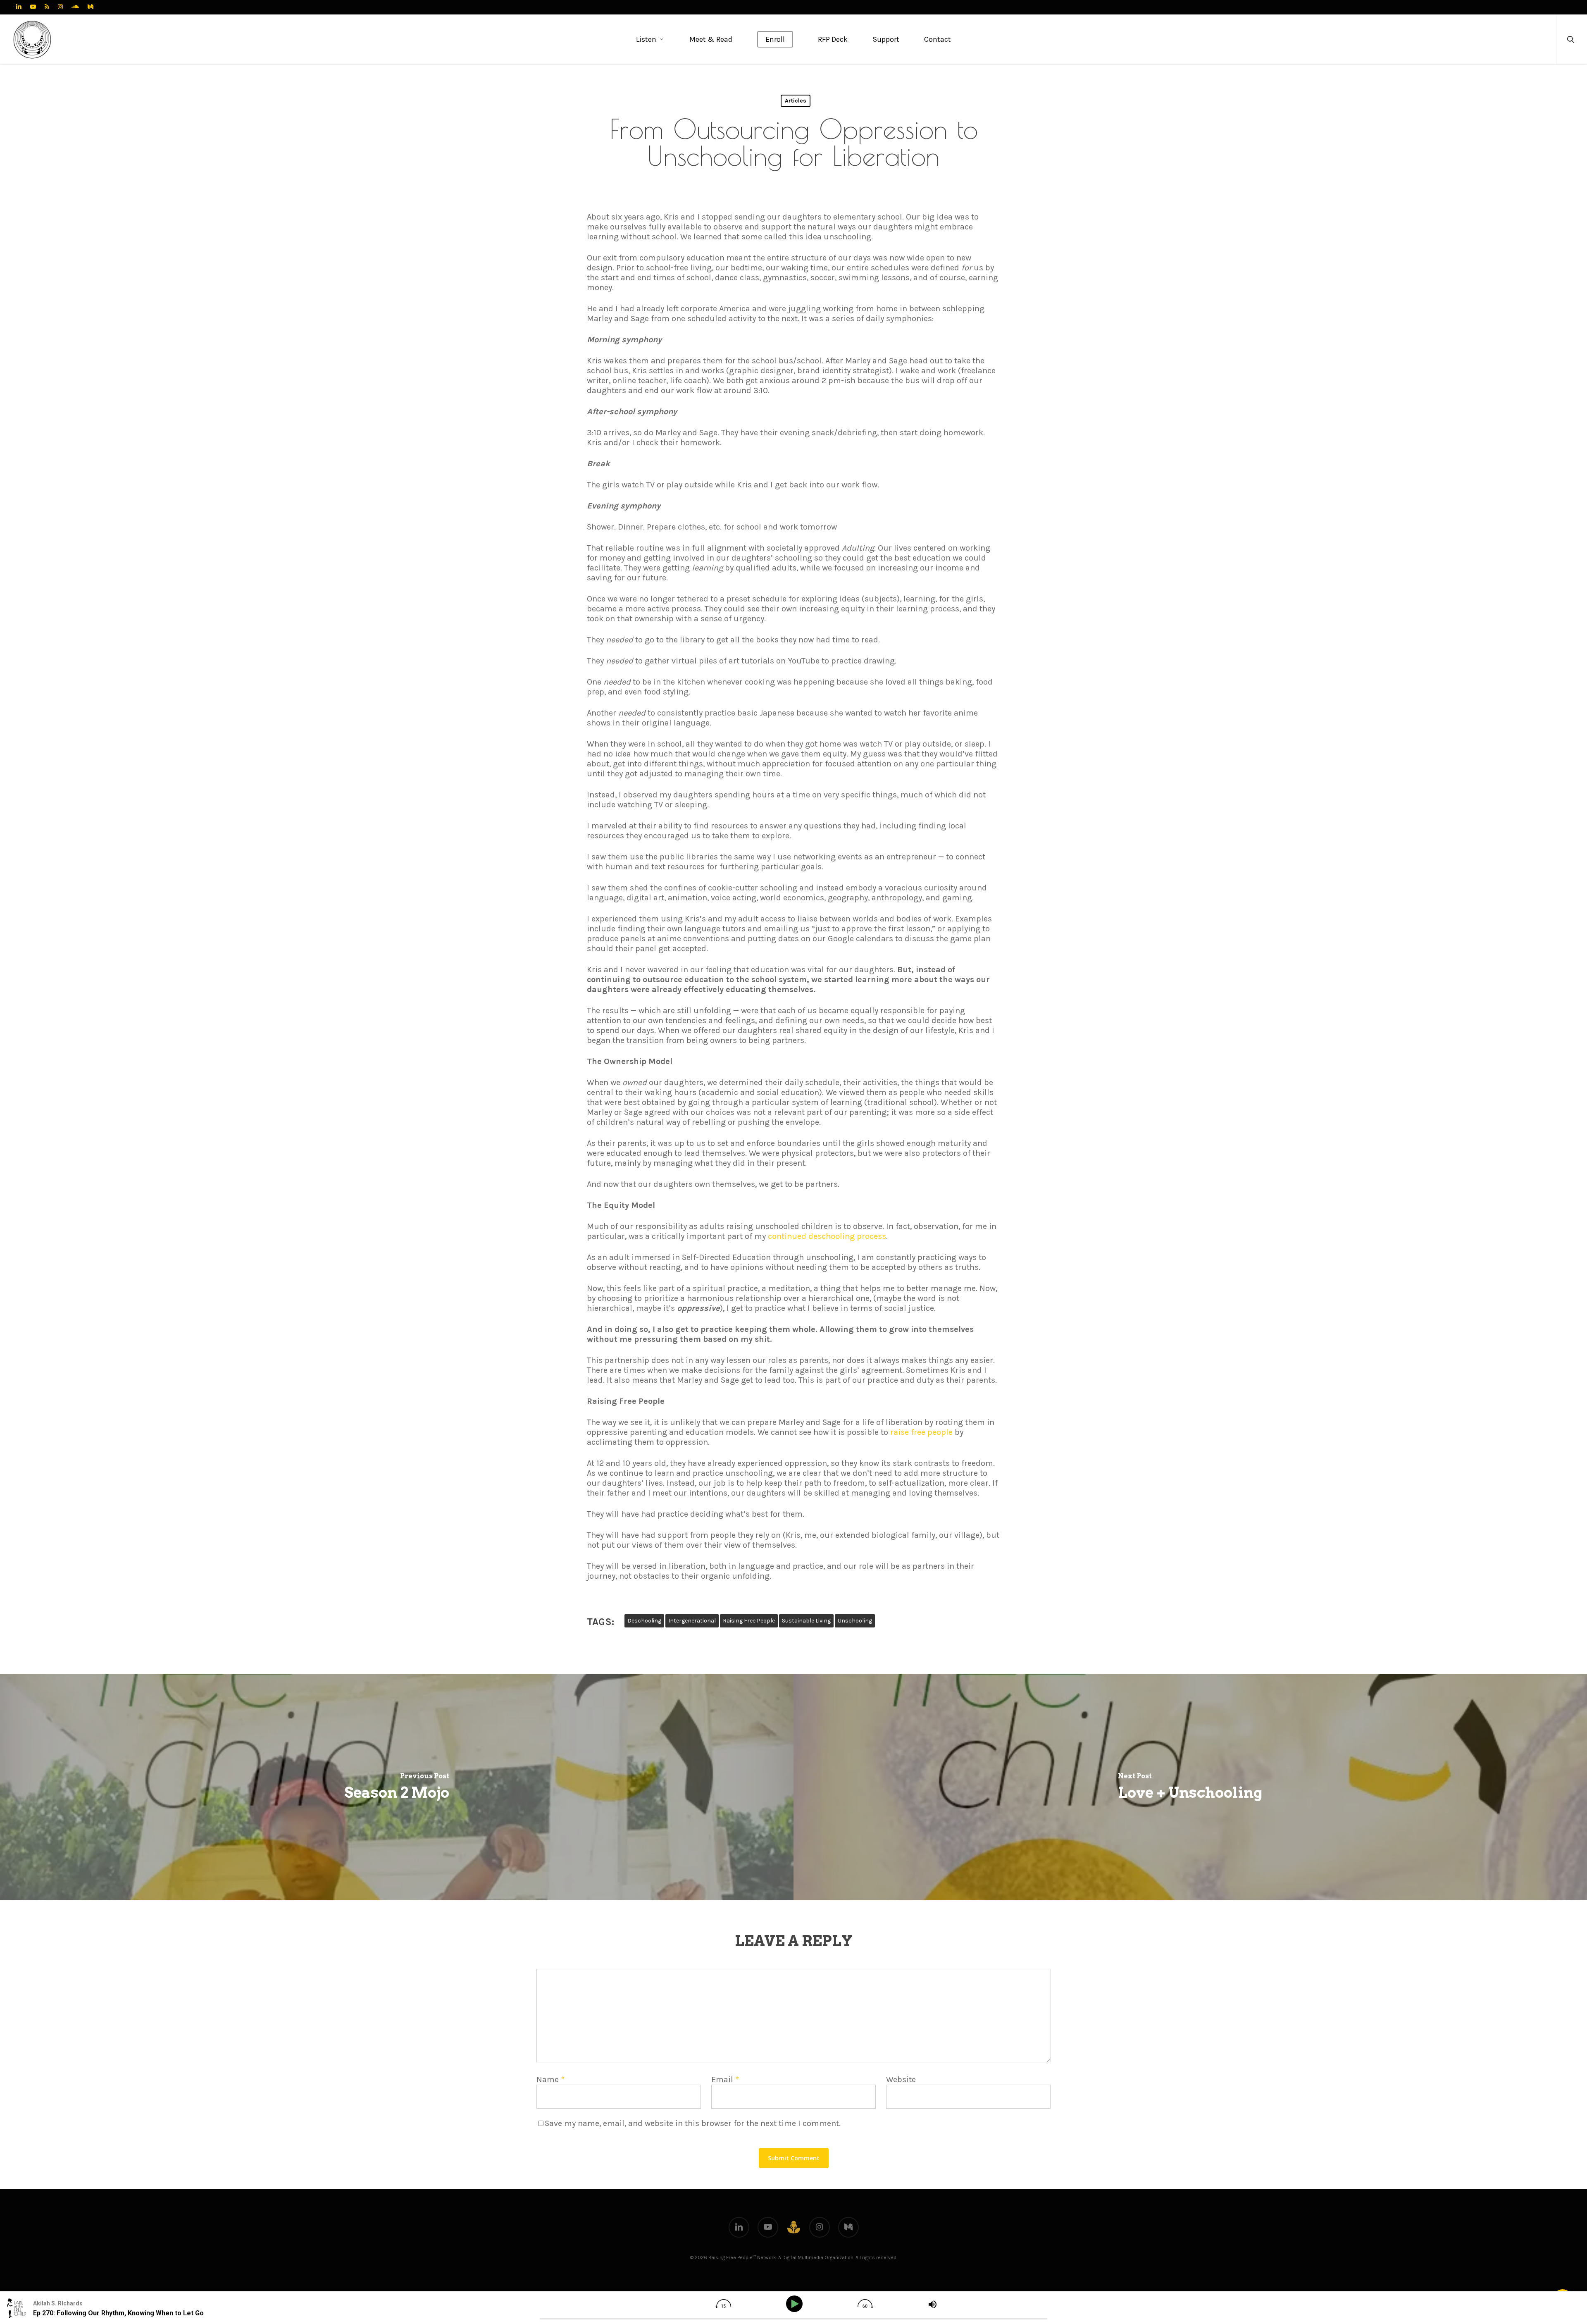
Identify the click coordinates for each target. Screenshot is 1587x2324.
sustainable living (806, 1621)
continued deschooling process (827, 1236)
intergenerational (692, 1621)
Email (725, 2079)
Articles (796, 101)
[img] (723, 2304)
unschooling (855, 1621)
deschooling (644, 1621)
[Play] (796, 2304)
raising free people (749, 1621)
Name (550, 2079)
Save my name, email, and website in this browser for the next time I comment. (693, 2123)
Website (901, 2079)
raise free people (921, 1432)
